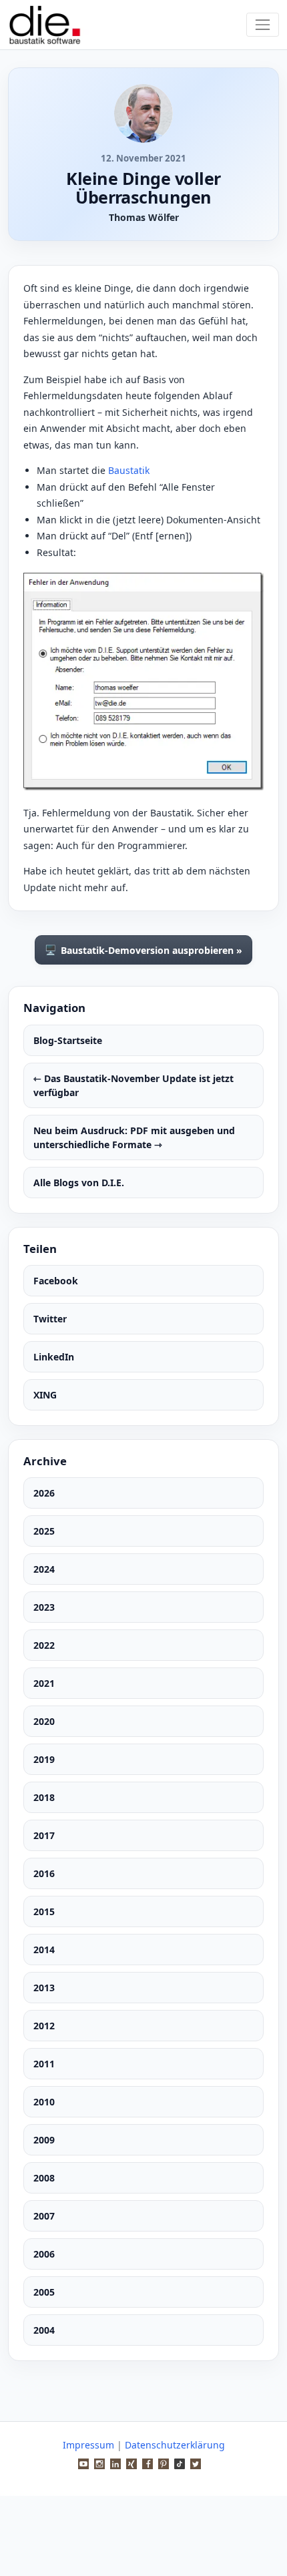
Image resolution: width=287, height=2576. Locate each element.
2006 (44, 2254)
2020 (44, 1721)
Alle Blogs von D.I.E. (79, 1183)
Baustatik (129, 470)
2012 (44, 2026)
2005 (44, 2292)
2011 (44, 2064)
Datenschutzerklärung (175, 2445)
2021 (44, 1683)
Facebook (56, 1281)
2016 (44, 1873)
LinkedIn (54, 1357)
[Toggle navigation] (263, 24)
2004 (44, 2330)
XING (45, 1395)
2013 (44, 1988)
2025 (44, 1531)
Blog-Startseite (68, 1040)
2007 (44, 2216)
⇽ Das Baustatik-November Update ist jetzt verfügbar (133, 1085)
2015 (44, 1911)
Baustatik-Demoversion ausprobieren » (143, 950)
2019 (44, 1759)
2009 (44, 2140)
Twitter (50, 1319)
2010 (44, 2102)
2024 (44, 1569)
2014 (44, 1950)
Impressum (88, 2445)
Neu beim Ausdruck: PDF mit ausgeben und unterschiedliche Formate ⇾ (134, 1137)
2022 (44, 1645)
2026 (44, 1493)
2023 (44, 1607)
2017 (44, 1835)
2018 (44, 1797)
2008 (44, 2178)
